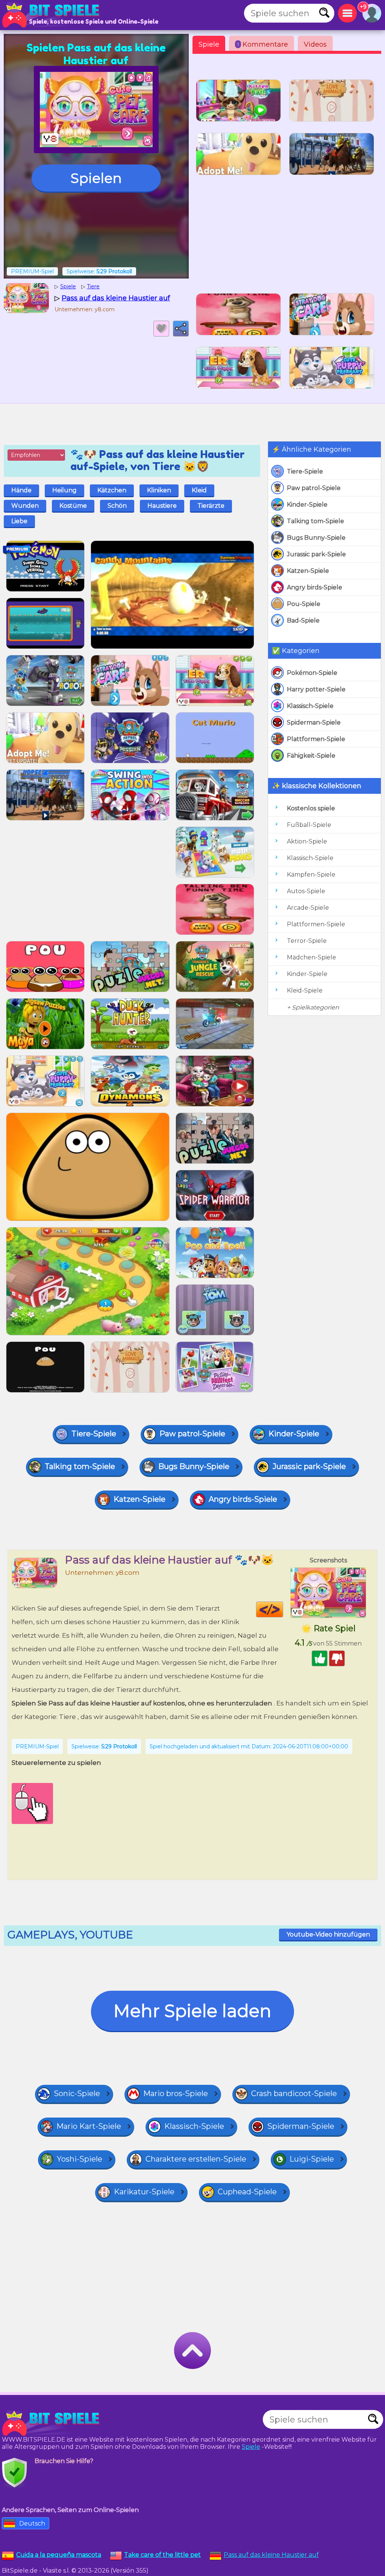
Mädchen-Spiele (311, 957)
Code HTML (283, 1609)
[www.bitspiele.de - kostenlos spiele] (53, 2423)
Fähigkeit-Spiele (311, 756)
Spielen (96, 178)
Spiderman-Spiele (314, 722)
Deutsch (32, 2523)
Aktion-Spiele (307, 841)
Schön (117, 506)
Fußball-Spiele (309, 825)
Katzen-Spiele (308, 571)
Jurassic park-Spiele (316, 554)
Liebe (19, 521)
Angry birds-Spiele (315, 587)
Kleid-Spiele (305, 990)
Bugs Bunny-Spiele (316, 538)
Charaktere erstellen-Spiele (196, 2159)
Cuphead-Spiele (247, 2192)
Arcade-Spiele (308, 908)
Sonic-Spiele (77, 2093)
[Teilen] (181, 329)
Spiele (209, 44)
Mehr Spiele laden (192, 2011)
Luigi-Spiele (312, 2159)
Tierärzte (211, 506)
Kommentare (263, 44)
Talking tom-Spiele (315, 521)
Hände (21, 490)
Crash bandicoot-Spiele (294, 2093)
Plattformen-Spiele (316, 739)
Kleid (199, 490)
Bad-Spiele (303, 620)
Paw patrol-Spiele (314, 488)
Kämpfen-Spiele (311, 875)
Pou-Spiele (304, 604)
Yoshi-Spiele (80, 2159)
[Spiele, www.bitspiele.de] (53, 15)
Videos (315, 44)
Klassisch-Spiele (310, 706)
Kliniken (159, 490)
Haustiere (162, 506)
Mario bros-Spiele (176, 2093)
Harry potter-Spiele (316, 689)
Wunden (25, 506)
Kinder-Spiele (307, 505)
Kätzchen (112, 490)
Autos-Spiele (306, 891)
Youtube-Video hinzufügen (328, 1934)
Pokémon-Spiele (312, 673)
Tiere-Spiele (305, 471)
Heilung (64, 490)
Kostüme (73, 506)
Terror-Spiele (307, 941)
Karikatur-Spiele (144, 2192)
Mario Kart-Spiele (89, 2126)
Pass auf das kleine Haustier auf (271, 2555)
